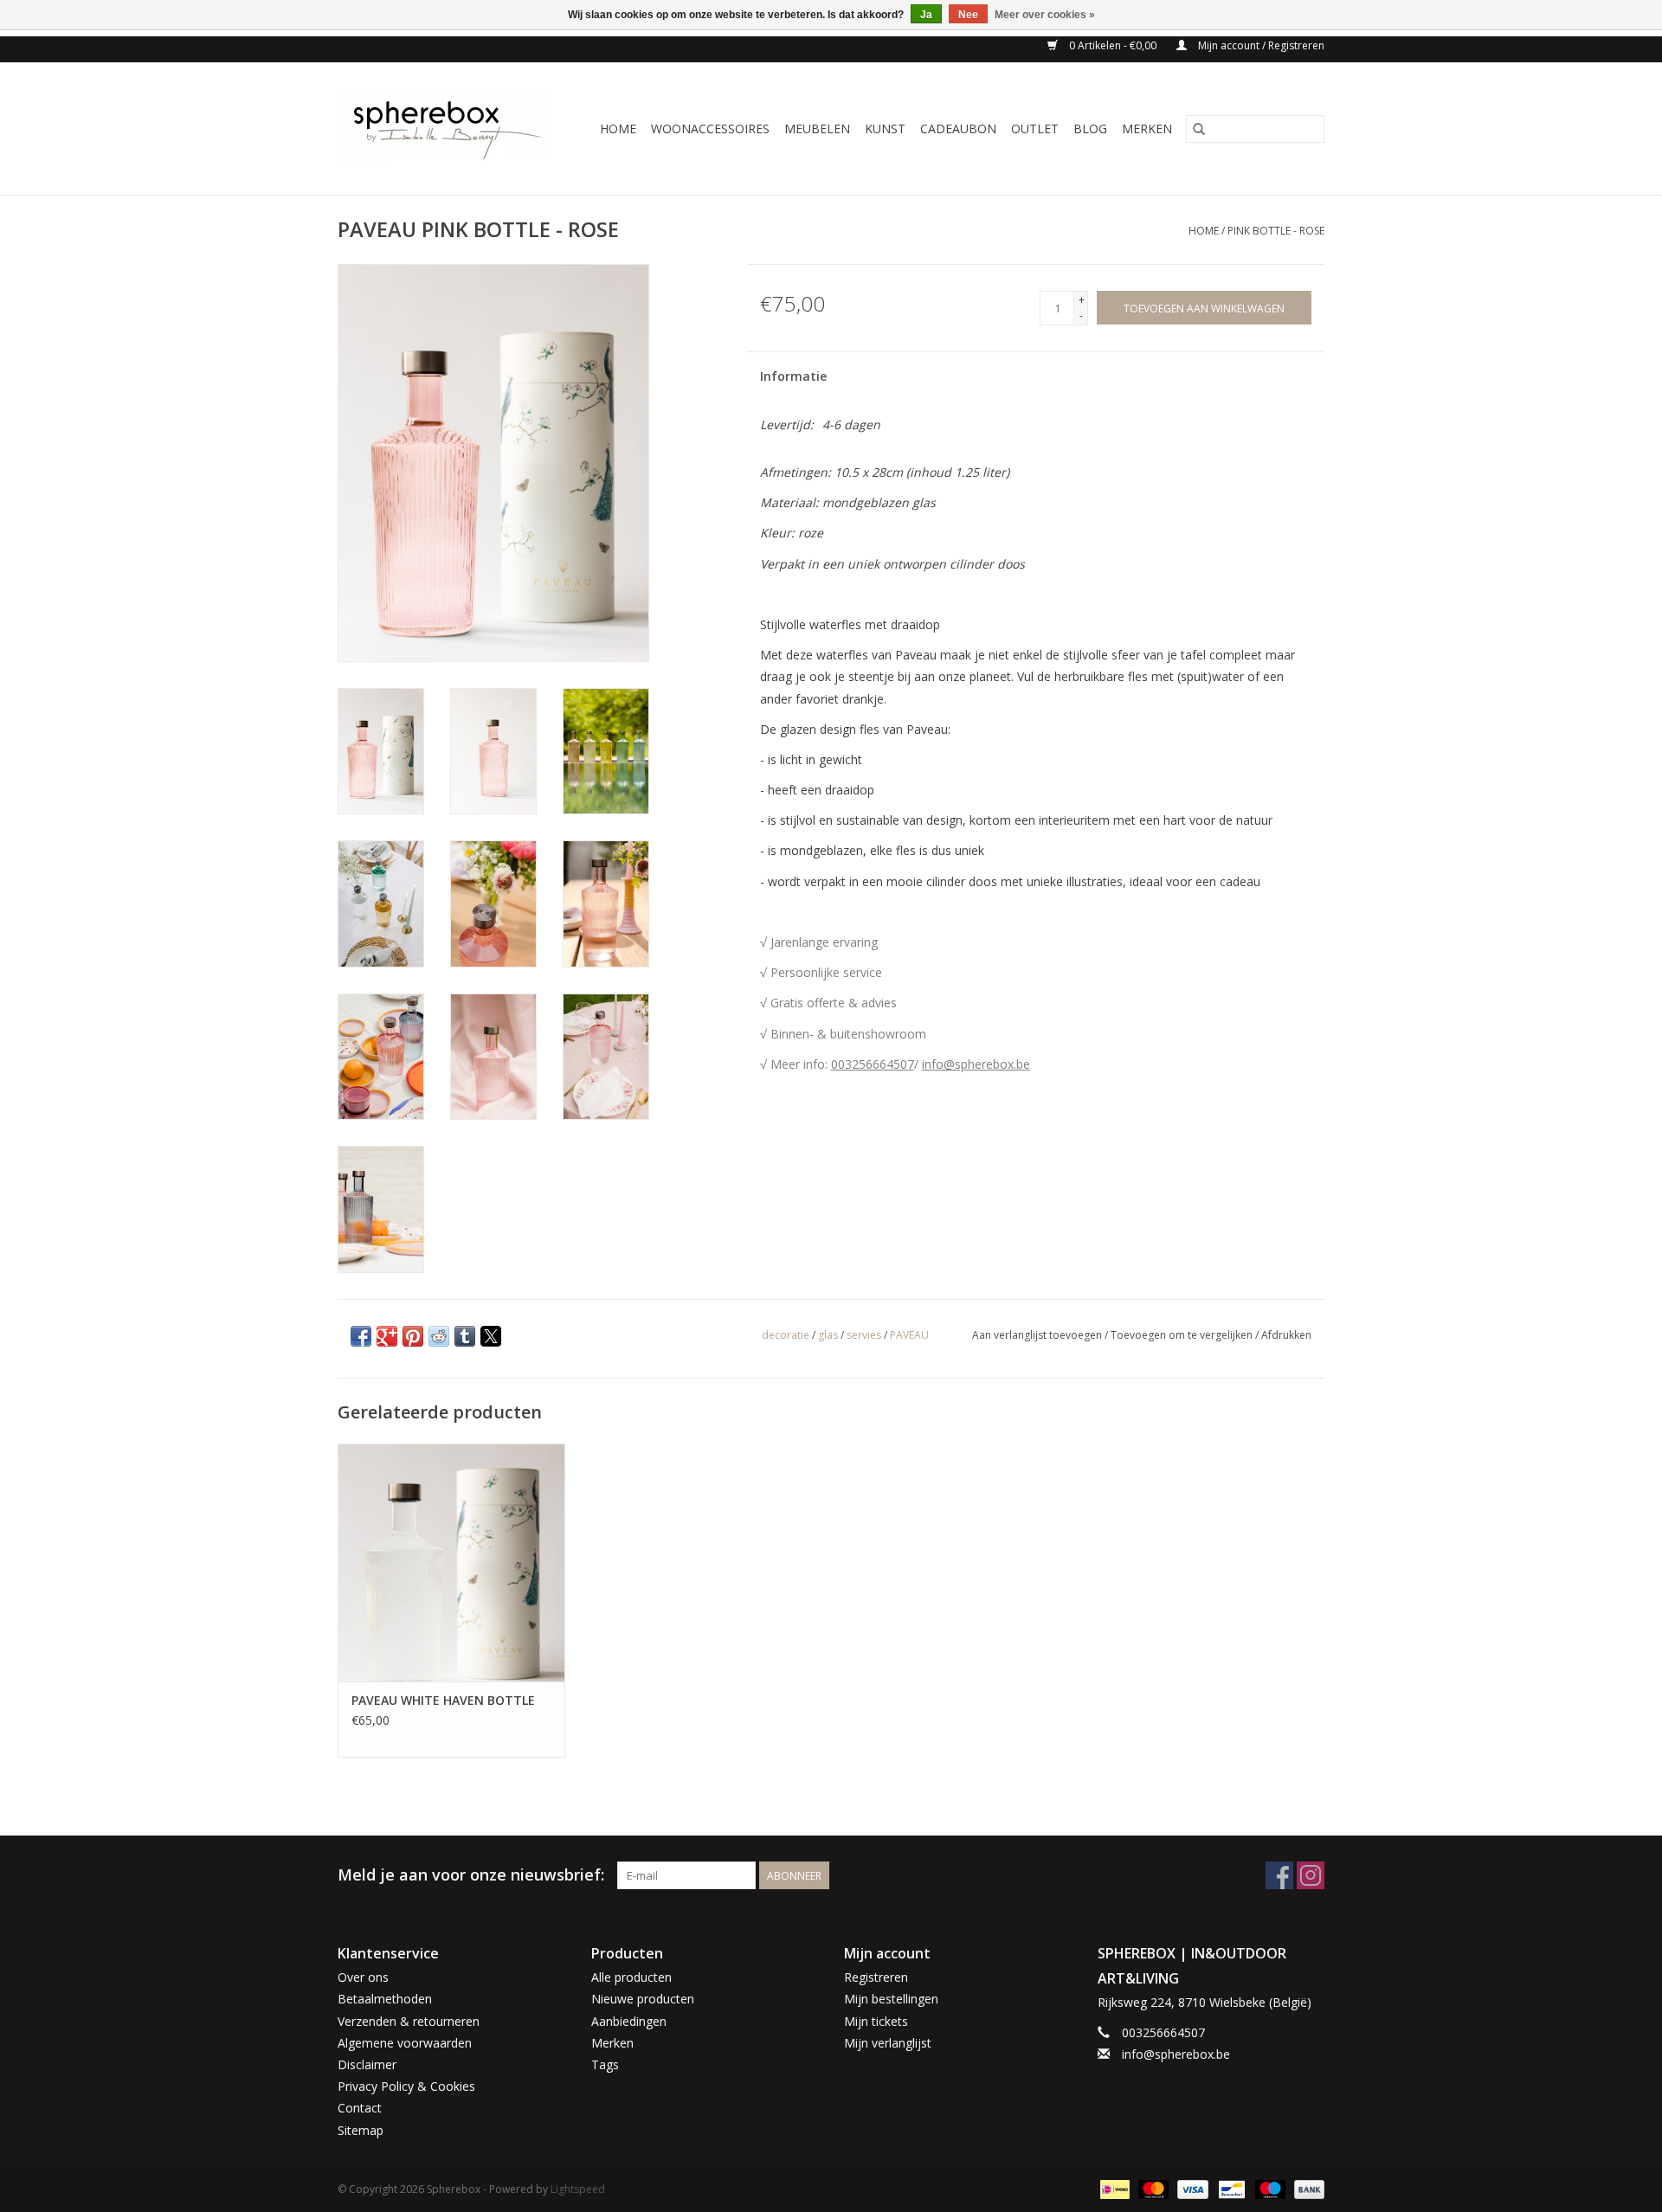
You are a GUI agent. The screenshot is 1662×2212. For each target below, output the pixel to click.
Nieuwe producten (643, 1999)
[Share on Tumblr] (465, 1336)
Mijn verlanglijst (888, 2043)
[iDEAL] (1113, 2188)
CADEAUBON (958, 129)
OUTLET (1035, 129)
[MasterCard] (1152, 2188)
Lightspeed (578, 2189)
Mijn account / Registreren (1260, 45)
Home (618, 129)
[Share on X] (491, 1336)
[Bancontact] (1230, 2188)
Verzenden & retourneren (409, 2021)
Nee (968, 15)
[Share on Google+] (387, 1336)
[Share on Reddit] (439, 1336)
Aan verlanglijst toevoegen (1038, 1335)
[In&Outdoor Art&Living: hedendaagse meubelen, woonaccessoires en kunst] (449, 129)
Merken (1147, 129)
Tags (605, 2064)
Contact (360, 2108)
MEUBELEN (817, 129)
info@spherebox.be (976, 1064)
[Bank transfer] (1306, 2188)
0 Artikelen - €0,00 (1113, 45)
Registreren (876, 1977)
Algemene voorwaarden (405, 2043)
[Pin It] (413, 1336)
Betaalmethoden (385, 1999)
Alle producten (631, 1977)
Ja (926, 15)
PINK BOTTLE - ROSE (1276, 231)
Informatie (793, 376)
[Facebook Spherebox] (1279, 1875)
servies (864, 1335)
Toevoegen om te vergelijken (1183, 1335)
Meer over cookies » (1045, 15)
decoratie (786, 1335)
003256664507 (873, 1064)
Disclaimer (367, 2064)
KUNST (885, 129)
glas (828, 1335)
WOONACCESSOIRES (710, 129)
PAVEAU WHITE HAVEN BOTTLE (443, 1700)
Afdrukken (1286, 1335)
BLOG (1090, 129)
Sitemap (361, 2130)
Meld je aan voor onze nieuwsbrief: (471, 1875)
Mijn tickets (876, 2021)
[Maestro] (1269, 2188)
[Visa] (1191, 2188)
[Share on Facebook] (361, 1336)
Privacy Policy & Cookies (406, 2086)
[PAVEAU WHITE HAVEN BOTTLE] (451, 1563)
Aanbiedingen (629, 2021)
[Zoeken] (1199, 129)
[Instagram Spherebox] (1311, 1875)
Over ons (363, 1977)
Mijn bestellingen (891, 1999)
